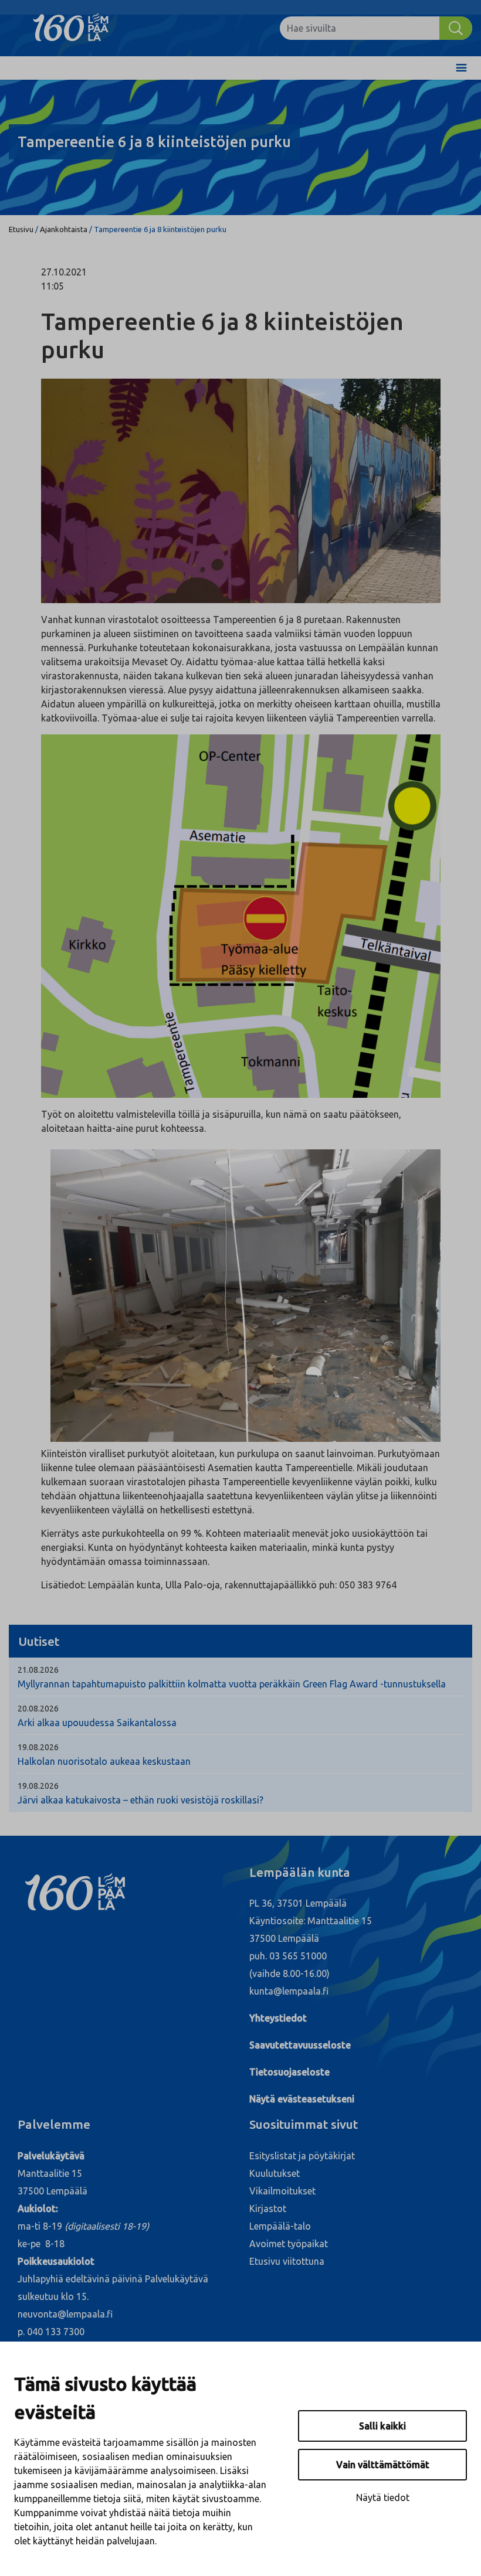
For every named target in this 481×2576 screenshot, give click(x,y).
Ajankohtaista (64, 229)
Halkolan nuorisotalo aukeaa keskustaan (104, 1761)
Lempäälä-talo (280, 2226)
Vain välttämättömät (383, 2465)
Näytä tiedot (383, 2497)
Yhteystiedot (278, 2018)
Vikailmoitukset (282, 2191)
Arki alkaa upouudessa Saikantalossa (97, 1723)
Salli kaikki (382, 2426)
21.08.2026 (38, 1670)
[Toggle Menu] (461, 68)
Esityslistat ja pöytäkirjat (302, 2156)
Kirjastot (268, 2209)
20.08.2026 (38, 1709)
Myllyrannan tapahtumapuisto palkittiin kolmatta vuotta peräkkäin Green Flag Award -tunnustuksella (232, 1684)
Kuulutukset (275, 2173)
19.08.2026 (38, 1747)
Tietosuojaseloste (289, 2072)
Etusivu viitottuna (287, 2261)
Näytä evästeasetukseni (302, 2099)
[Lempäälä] (79, 28)
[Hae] (456, 28)
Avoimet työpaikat (289, 2244)
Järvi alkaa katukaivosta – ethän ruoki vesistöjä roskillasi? (140, 1800)
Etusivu (21, 229)
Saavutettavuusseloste (300, 2045)
